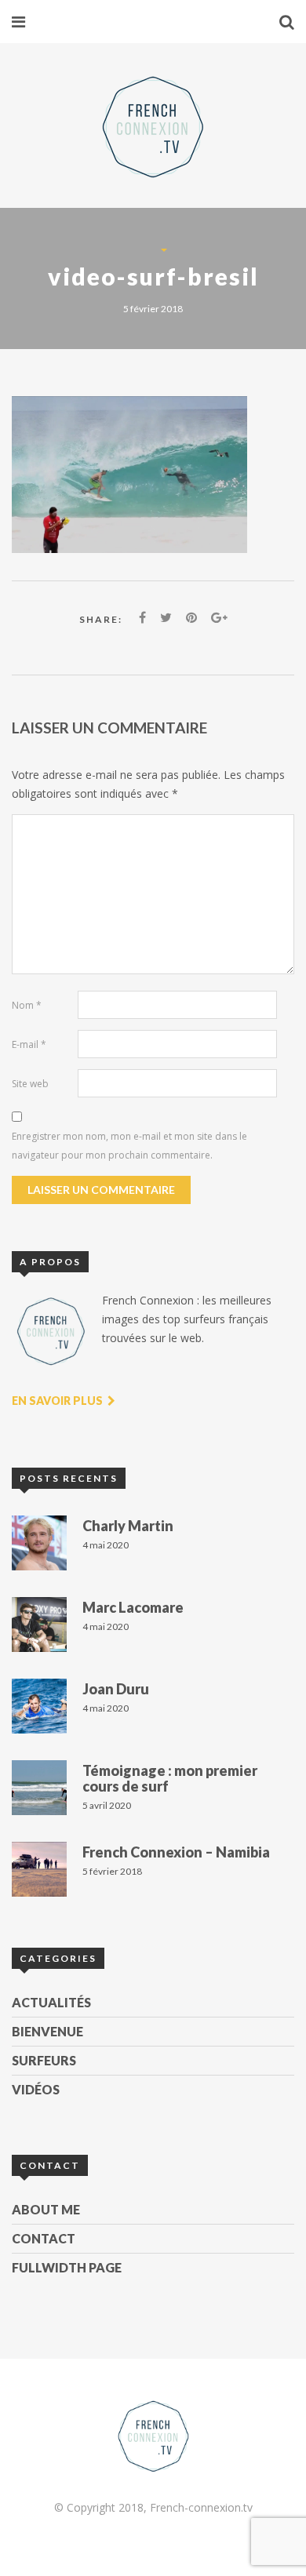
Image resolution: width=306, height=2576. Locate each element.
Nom (27, 1005)
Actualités (51, 2002)
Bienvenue (47, 2031)
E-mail (29, 1044)
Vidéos (36, 2089)
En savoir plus (58, 1401)
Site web (30, 1084)
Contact (44, 2238)
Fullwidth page (67, 2267)
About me (46, 2209)
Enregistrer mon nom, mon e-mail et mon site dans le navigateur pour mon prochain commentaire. (129, 1146)
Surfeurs (44, 2060)
